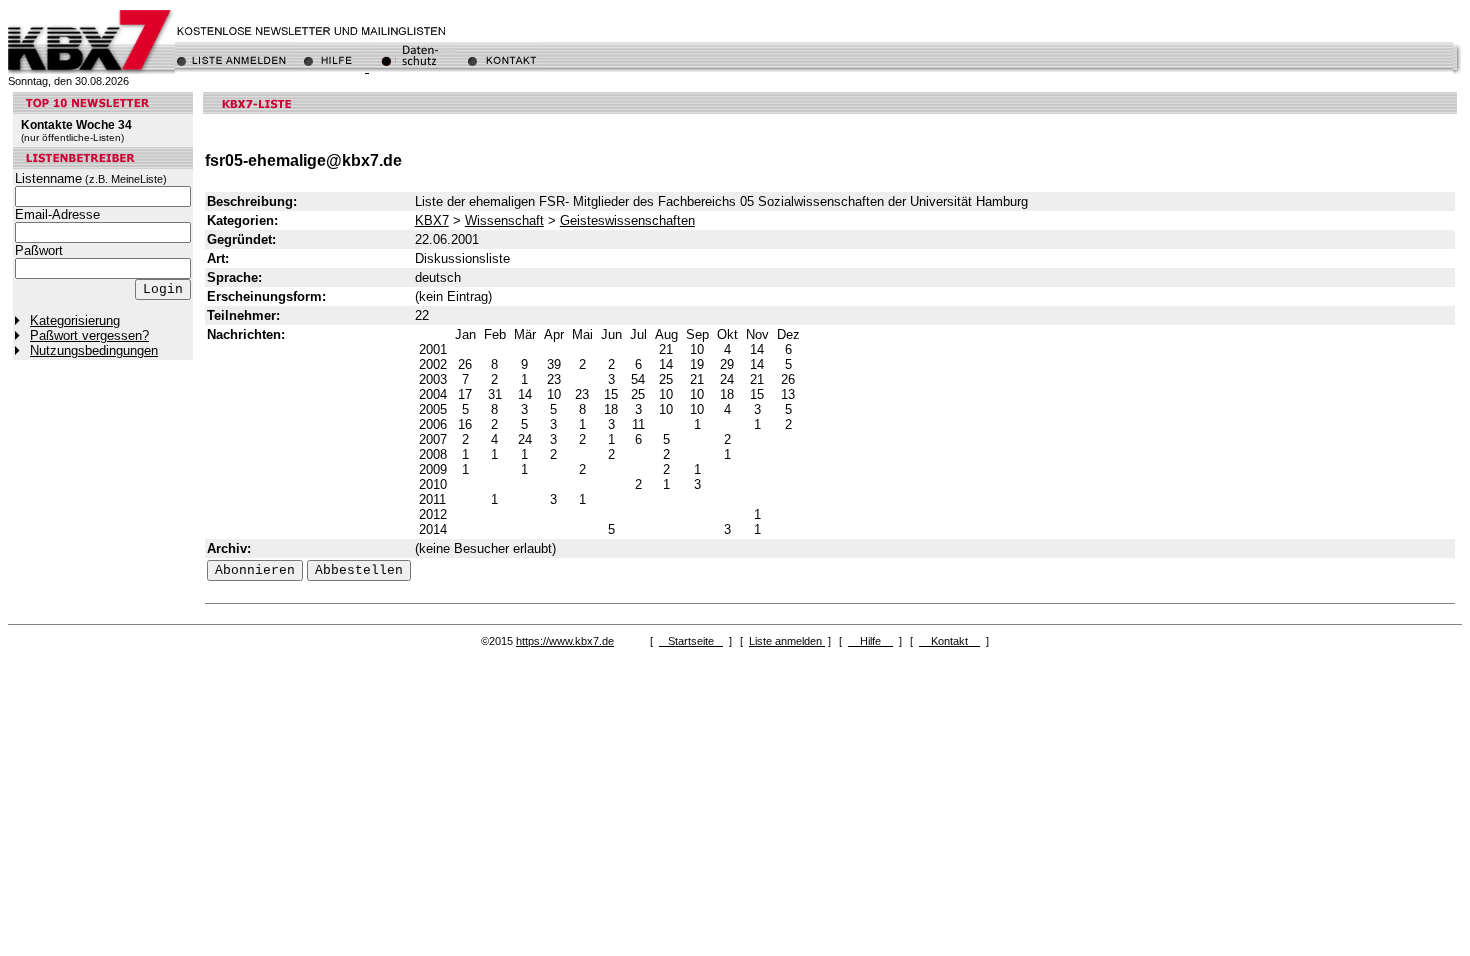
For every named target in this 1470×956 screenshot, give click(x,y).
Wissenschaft (504, 220)
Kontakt (949, 641)
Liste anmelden (787, 641)
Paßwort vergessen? (89, 335)
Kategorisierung (75, 320)
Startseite (691, 641)
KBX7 (432, 220)
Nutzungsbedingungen (94, 350)
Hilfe (870, 641)
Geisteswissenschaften (627, 220)
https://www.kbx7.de (565, 641)
